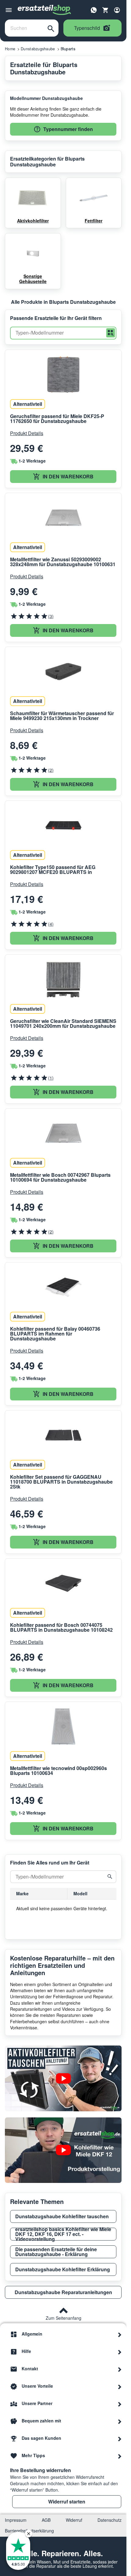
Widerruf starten (67, 2501)
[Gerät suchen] (110, 1877)
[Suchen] (51, 28)
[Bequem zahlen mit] (120, 2421)
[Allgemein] (120, 2334)
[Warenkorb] (105, 10)
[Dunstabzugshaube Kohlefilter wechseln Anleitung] (63, 2078)
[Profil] (117, 10)
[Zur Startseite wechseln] (44, 10)
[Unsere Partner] (120, 2404)
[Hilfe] (120, 2351)
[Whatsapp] (94, 9)
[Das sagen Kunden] (120, 2438)
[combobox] (24, 28)
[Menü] (9, 10)
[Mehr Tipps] (120, 2456)
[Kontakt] (120, 2369)
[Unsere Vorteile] (120, 2386)
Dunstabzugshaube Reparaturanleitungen (63, 2292)
